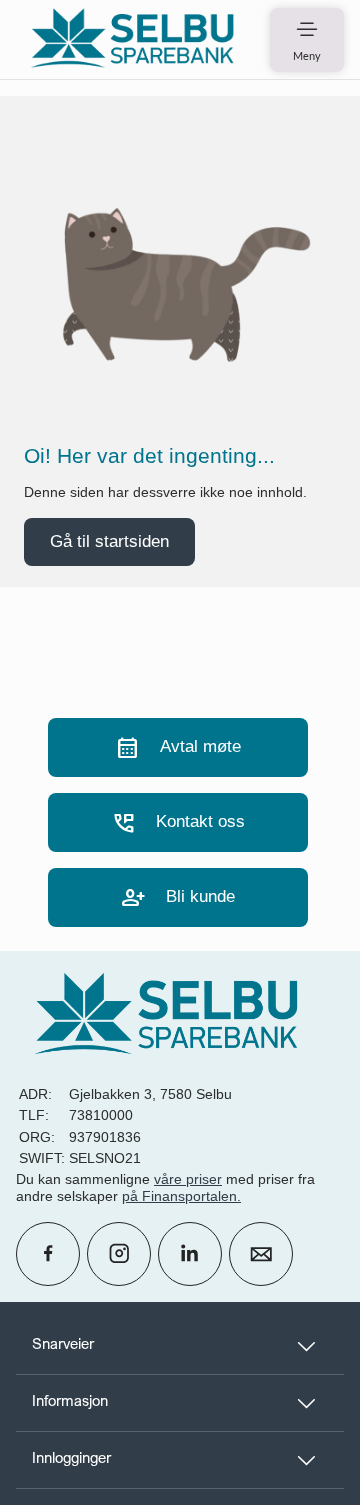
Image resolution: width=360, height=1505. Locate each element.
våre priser (188, 1179)
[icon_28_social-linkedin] (190, 1254)
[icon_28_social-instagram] (119, 1254)
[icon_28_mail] (261, 1254)
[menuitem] (132, 39)
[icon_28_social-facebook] (48, 1254)
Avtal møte (178, 747)
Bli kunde (178, 897)
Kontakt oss (178, 822)
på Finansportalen (179, 1196)
